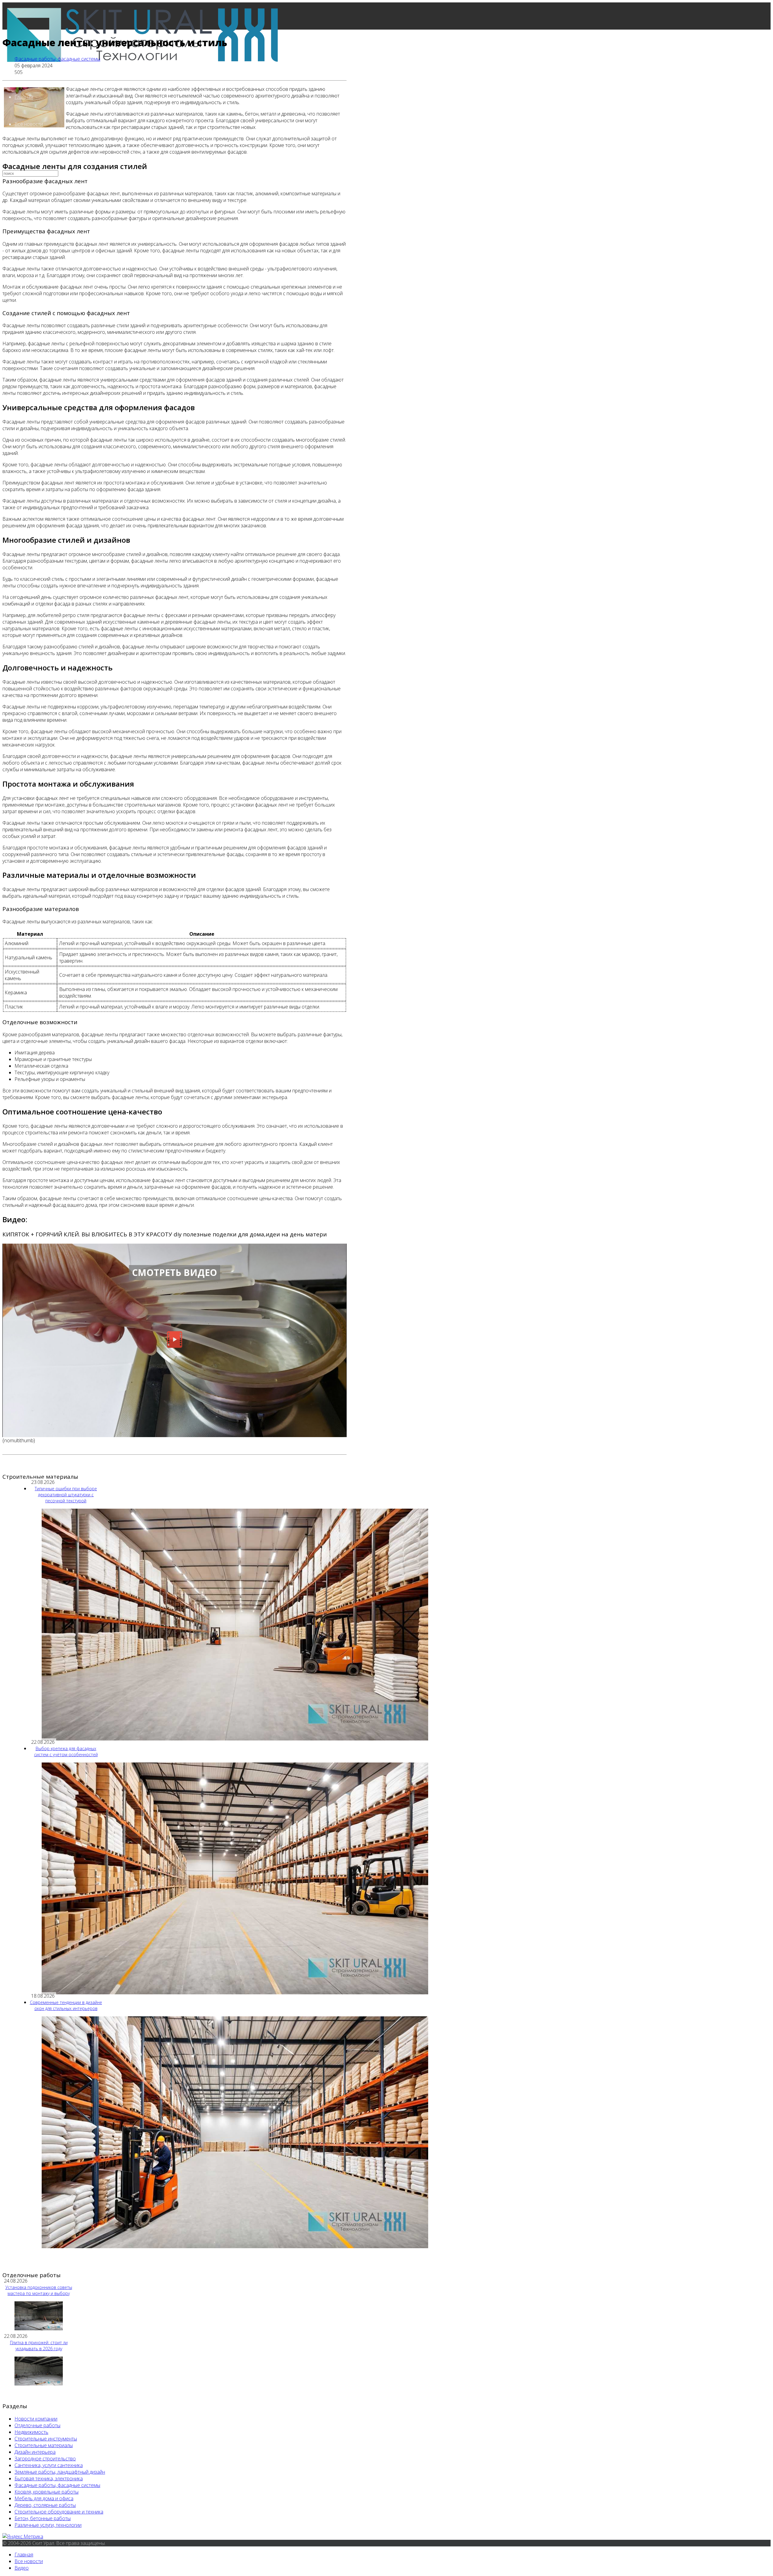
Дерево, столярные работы (45, 2505)
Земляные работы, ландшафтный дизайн (60, 2472)
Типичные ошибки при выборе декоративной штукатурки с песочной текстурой (66, 1495)
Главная (24, 97)
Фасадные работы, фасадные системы (57, 59)
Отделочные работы (37, 2425)
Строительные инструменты (46, 2439)
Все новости (29, 124)
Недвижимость (31, 2432)
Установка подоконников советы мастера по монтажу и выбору (39, 2290)
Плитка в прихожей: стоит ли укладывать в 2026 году (39, 2346)
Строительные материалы (44, 2445)
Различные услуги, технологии (48, 2525)
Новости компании (36, 2419)
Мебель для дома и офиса (44, 2498)
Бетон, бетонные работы (43, 2518)
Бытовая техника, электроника (49, 2479)
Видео (22, 2568)
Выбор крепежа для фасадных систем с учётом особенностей (66, 1751)
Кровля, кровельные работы (47, 2492)
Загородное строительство (45, 2459)
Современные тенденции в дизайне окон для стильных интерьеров (66, 2005)
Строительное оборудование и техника (59, 2512)
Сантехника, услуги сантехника (49, 2465)
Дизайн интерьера (35, 2452)
